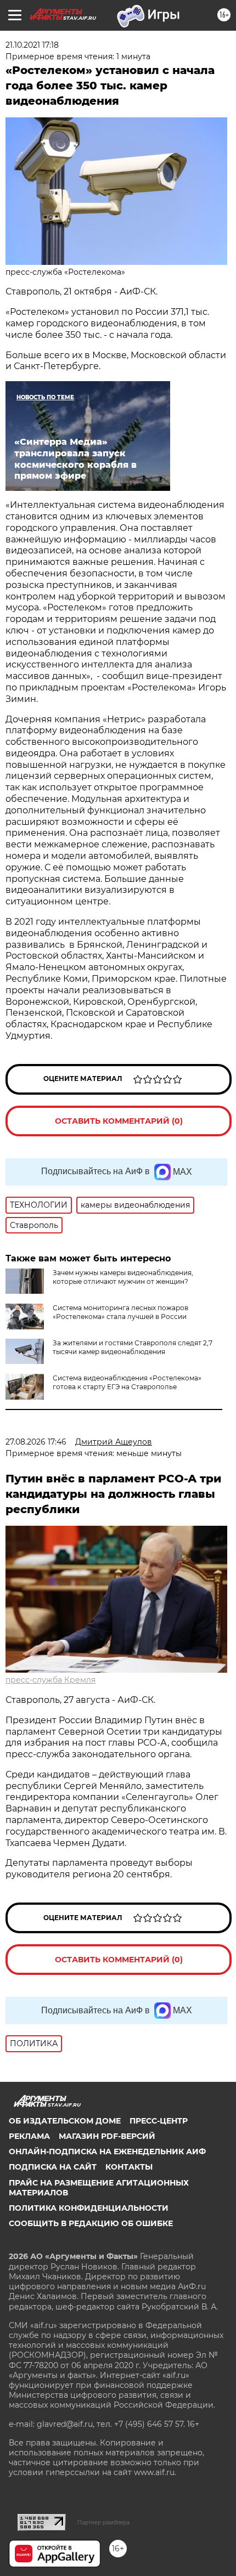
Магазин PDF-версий (107, 2136)
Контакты (129, 2167)
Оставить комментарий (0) (119, 1121)
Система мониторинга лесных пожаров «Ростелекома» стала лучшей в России (120, 1312)
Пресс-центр (159, 2121)
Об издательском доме (65, 2121)
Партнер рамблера (103, 2522)
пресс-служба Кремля (50, 1680)
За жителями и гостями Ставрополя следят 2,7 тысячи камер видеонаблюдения (133, 1347)
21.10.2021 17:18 (32, 45)
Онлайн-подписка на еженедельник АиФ (107, 2152)
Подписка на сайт (53, 2167)
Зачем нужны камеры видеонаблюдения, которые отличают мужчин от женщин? (123, 1277)
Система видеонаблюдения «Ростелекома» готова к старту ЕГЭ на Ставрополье (127, 1382)
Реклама (29, 2136)
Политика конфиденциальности (89, 2208)
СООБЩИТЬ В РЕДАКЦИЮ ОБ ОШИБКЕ (91, 2223)
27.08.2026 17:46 (36, 1442)
